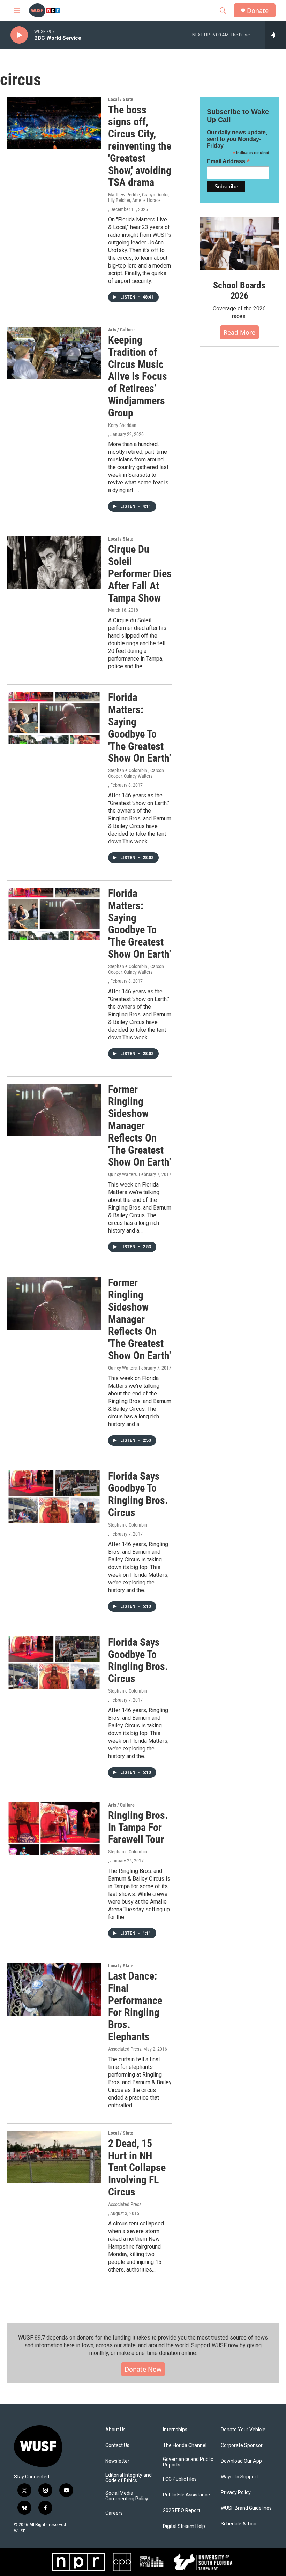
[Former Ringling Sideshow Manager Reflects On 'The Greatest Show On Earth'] (54, 1110)
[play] (19, 35)
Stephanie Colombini (128, 1525)
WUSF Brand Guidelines (246, 2508)
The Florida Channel (185, 2445)
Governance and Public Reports (188, 2462)
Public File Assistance (186, 2495)
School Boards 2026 (239, 291)
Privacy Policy (236, 2492)
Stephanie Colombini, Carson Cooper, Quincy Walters (136, 773)
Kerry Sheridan (122, 425)
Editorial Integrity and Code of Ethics (129, 2478)
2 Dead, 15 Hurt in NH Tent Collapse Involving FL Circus (137, 2168)
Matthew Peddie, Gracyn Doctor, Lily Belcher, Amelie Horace (139, 197)
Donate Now (143, 2369)
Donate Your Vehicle (243, 2430)
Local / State (121, 99)
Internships (175, 2430)
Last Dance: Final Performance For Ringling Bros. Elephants (135, 2006)
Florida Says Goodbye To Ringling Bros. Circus (138, 1494)
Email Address (228, 161)
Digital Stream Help (184, 2526)
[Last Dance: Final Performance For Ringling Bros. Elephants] (54, 1989)
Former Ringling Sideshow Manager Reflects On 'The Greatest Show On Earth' (140, 1126)
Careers (114, 2513)
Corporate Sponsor (242, 2445)
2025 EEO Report (182, 2511)
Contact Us (117, 2445)
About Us (115, 2430)
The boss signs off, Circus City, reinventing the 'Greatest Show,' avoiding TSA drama (140, 146)
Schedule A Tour (239, 2524)
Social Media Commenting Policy (127, 2496)
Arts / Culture (121, 330)
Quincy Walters (122, 1174)
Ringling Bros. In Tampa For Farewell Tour (138, 1827)
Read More (239, 332)
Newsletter (117, 2461)
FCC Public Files (180, 2479)
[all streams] (276, 35)
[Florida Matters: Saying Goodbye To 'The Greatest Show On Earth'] (54, 718)
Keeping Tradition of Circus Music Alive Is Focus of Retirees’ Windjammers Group (138, 376)
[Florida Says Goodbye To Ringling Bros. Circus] (54, 1497)
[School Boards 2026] (239, 244)
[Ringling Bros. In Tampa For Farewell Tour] (54, 1829)
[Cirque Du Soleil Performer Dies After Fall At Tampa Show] (54, 563)
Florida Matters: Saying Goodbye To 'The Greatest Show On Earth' (140, 728)
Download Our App (241, 2461)
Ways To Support (239, 2477)
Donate (258, 11)
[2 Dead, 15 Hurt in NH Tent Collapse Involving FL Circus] (54, 2157)
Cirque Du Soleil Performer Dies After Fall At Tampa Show (140, 573)
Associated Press (125, 2204)
